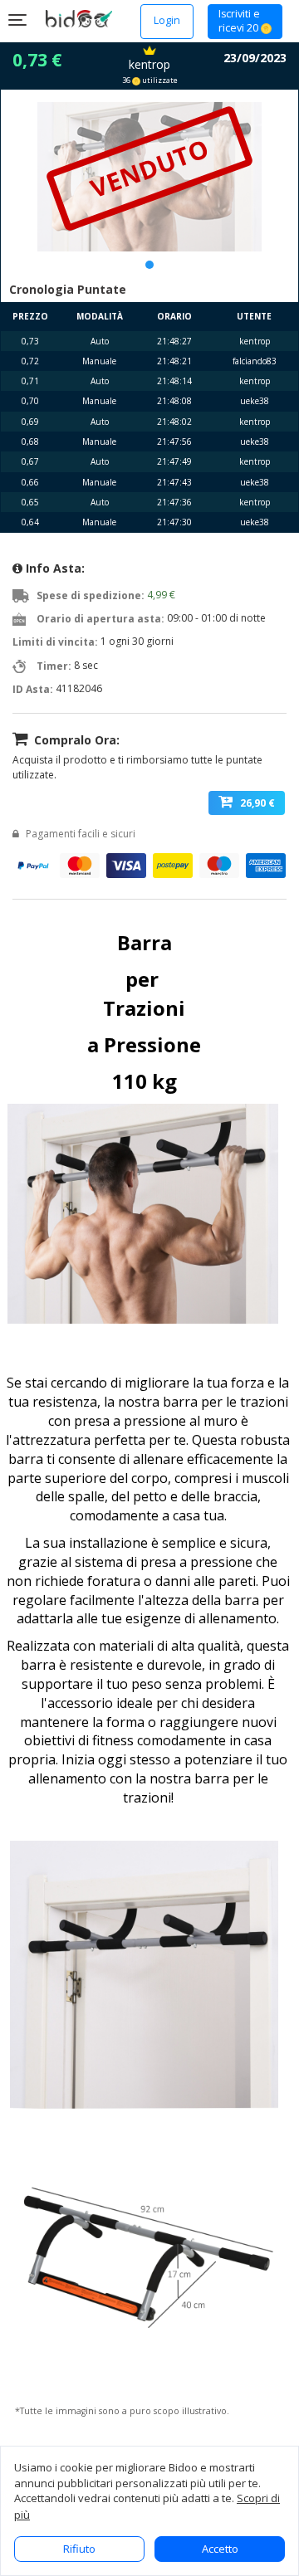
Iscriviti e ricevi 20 (240, 21)
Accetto (220, 2549)
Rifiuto (79, 2549)
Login (167, 20)
